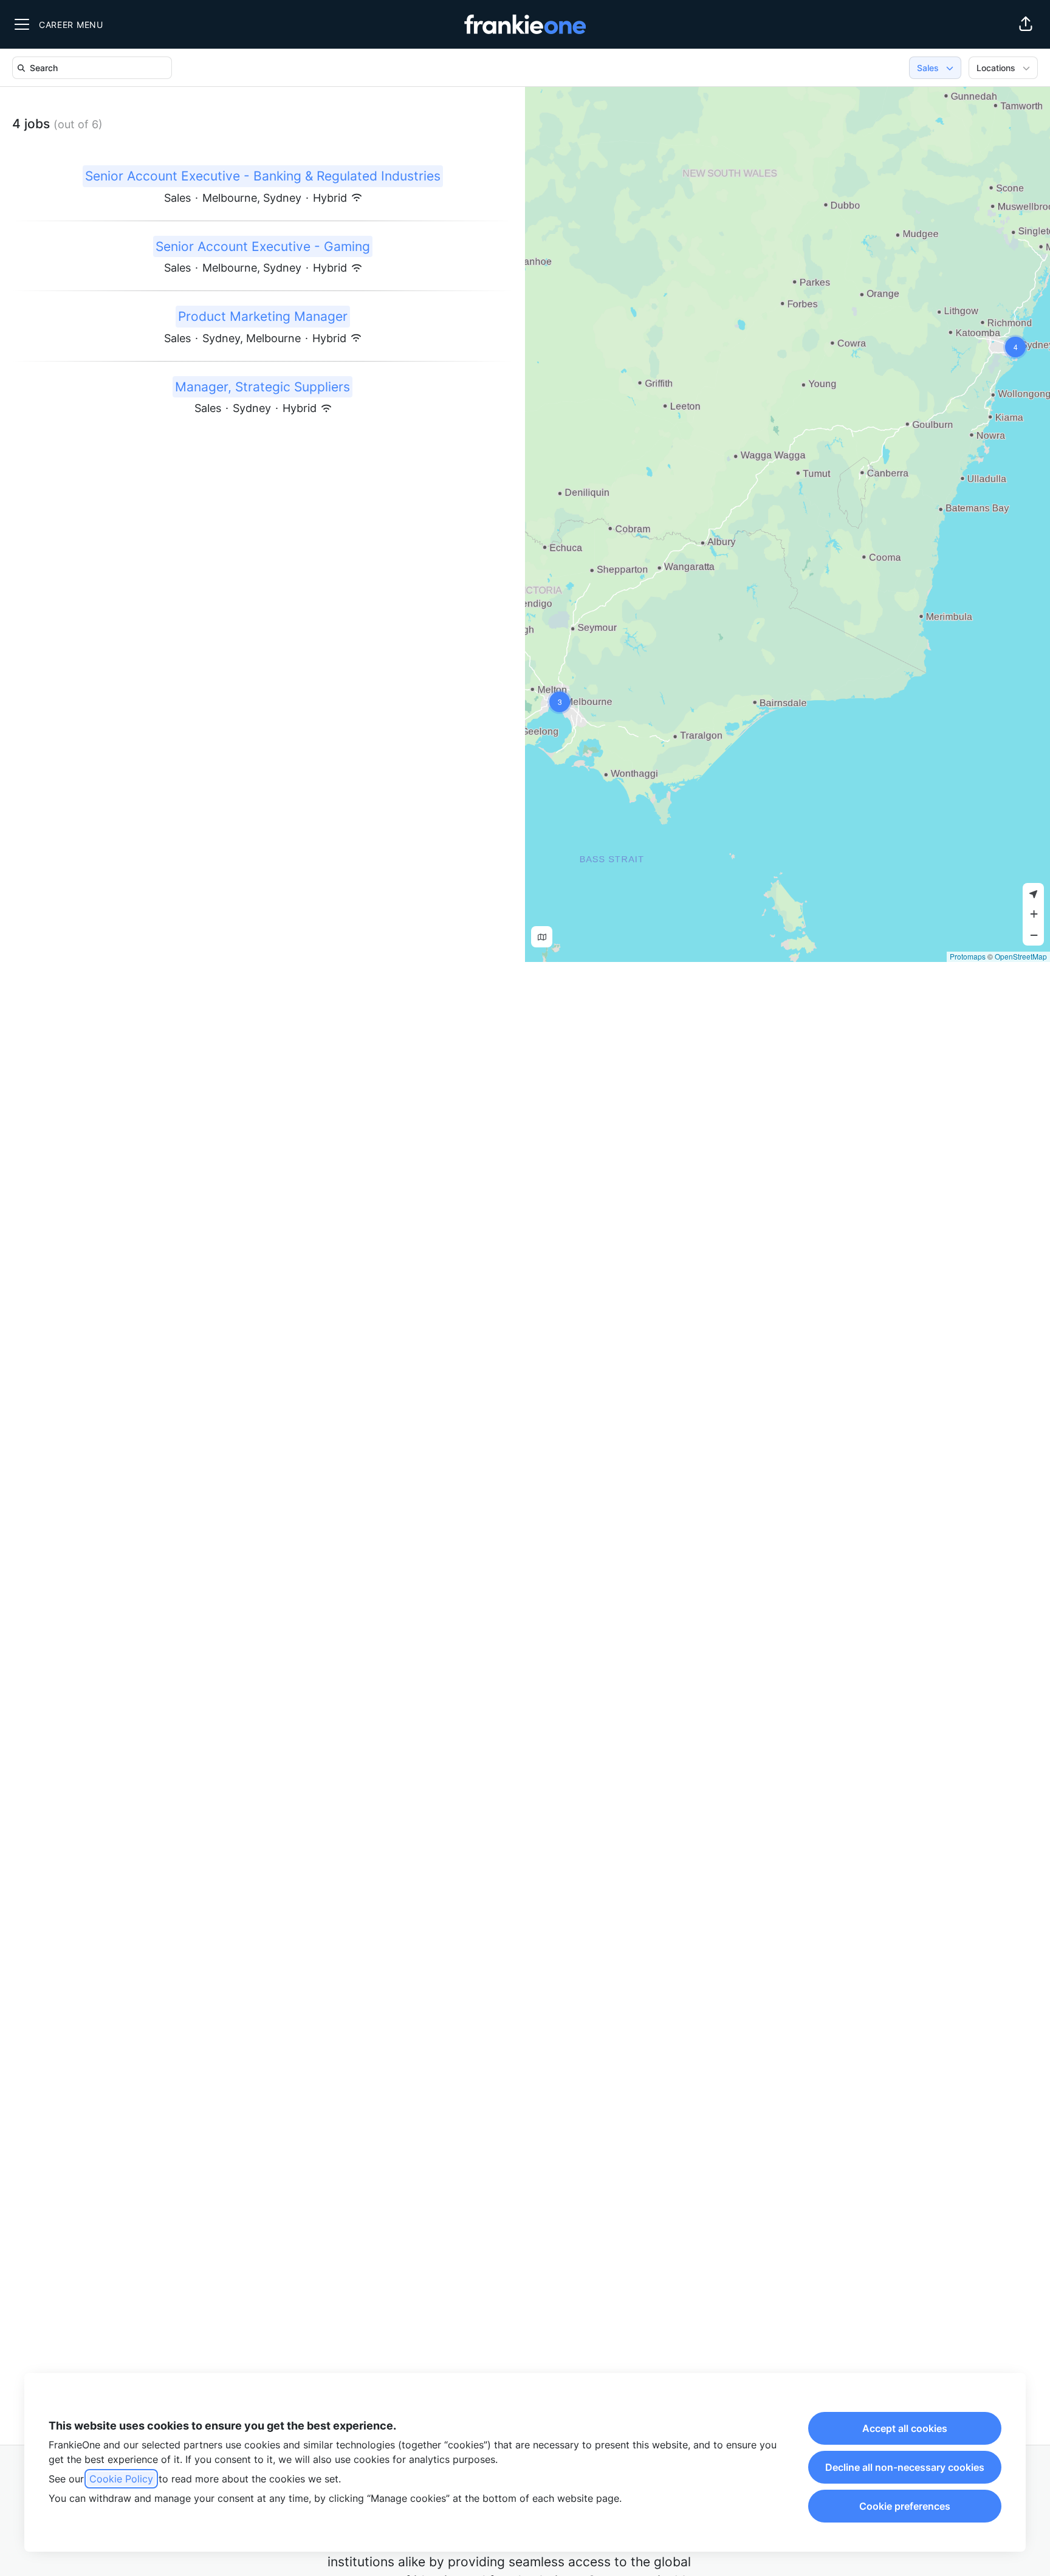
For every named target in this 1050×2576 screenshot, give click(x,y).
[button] (1026, 24)
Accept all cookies (905, 2428)
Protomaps (968, 956)
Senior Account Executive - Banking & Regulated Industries (263, 176)
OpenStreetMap (1021, 956)
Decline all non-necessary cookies (905, 2467)
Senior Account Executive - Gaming (263, 246)
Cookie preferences (905, 2506)
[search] (94, 68)
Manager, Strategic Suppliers (262, 387)
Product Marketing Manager (263, 316)
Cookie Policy (121, 2479)
